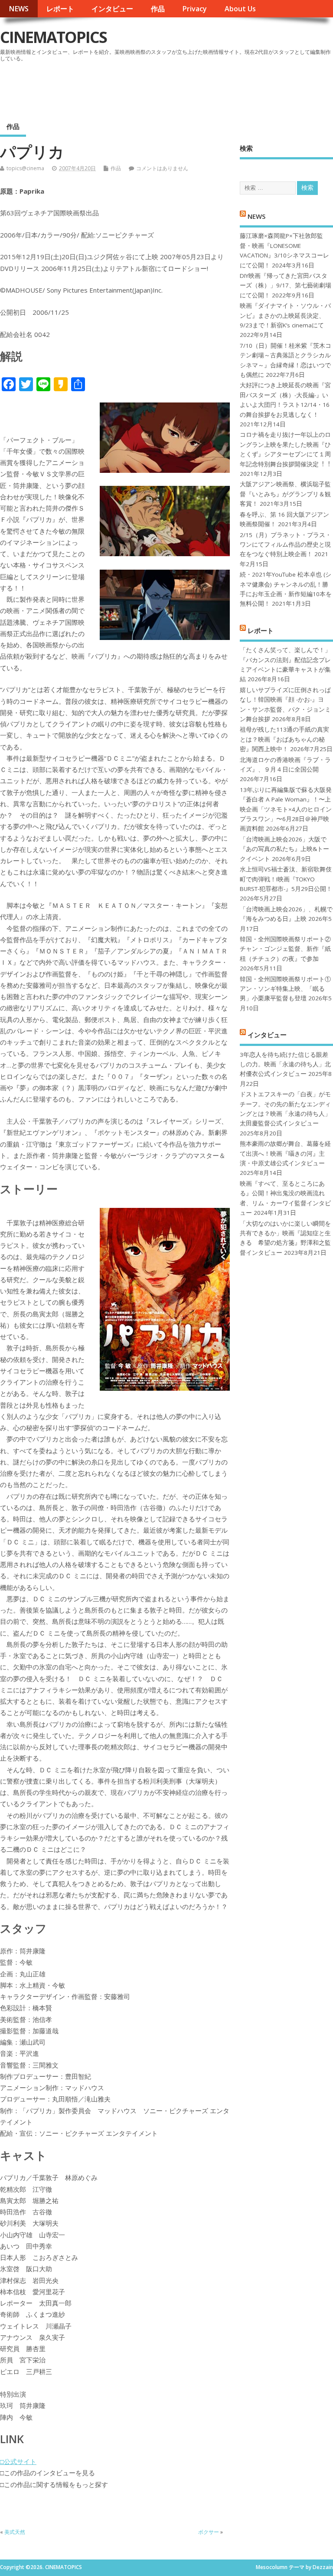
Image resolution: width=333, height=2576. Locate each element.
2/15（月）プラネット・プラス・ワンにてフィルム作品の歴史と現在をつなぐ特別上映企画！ (286, 545)
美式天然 (15, 2532)
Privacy (194, 9)
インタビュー (112, 9)
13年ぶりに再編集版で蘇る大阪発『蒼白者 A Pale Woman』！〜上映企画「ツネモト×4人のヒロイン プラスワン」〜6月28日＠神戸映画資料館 (286, 809)
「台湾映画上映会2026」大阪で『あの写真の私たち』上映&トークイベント (284, 849)
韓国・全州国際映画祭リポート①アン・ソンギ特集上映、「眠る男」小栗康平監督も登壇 (285, 989)
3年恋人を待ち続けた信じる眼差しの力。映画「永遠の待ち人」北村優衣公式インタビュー (285, 1064)
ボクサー (209, 2532)
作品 (158, 9)
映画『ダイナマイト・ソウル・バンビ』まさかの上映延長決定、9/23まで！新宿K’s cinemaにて (285, 315)
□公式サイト (18, 2461)
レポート (60, 9)
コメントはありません (162, 168)
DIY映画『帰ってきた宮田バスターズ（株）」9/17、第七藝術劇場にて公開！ (286, 285)
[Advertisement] (168, 89)
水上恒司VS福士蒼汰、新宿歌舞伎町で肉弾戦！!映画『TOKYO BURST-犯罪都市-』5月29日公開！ (286, 879)
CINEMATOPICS (53, 37)
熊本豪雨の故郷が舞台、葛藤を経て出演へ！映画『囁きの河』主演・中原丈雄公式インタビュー (285, 1153)
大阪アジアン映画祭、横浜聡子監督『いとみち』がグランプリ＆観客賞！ (285, 494)
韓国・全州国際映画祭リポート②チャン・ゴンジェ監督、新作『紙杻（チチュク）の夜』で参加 (285, 949)
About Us (240, 9)
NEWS (19, 9)
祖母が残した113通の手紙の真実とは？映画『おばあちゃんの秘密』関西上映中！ (284, 739)
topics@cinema (25, 168)
